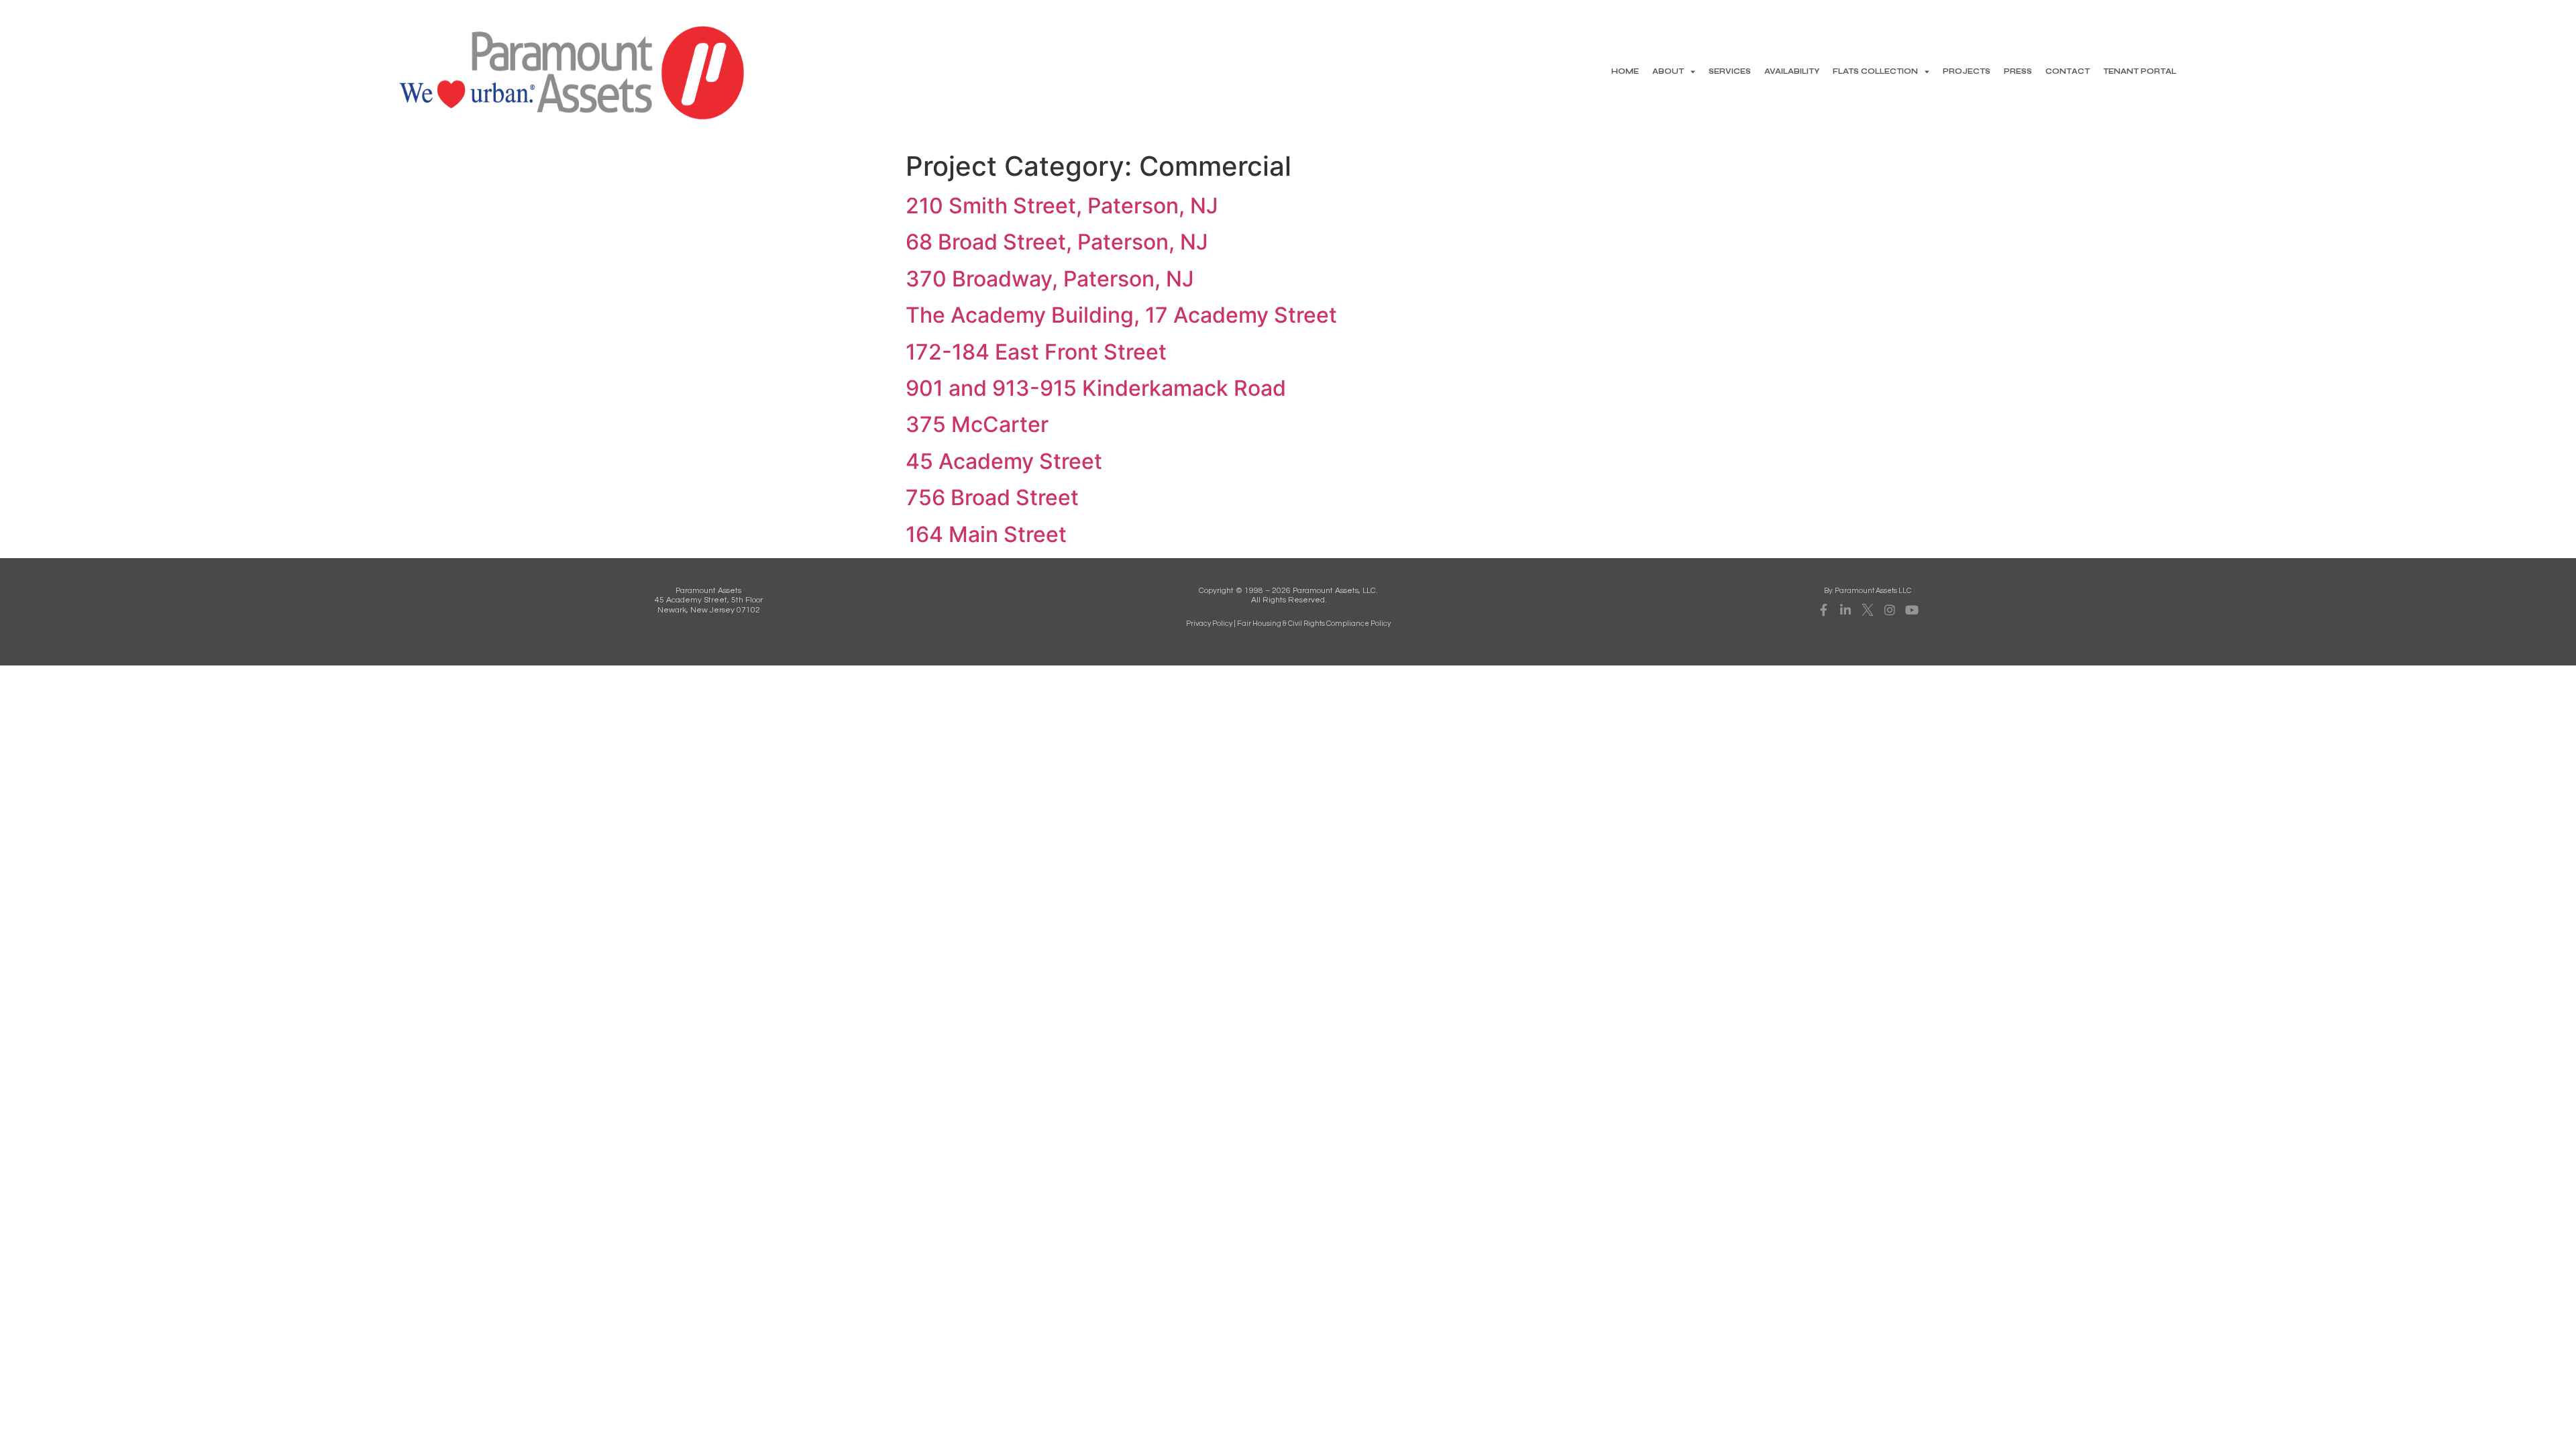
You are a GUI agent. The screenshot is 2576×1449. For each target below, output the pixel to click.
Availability (1792, 71)
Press (2018, 71)
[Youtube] (1912, 610)
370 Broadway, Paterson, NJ (1050, 279)
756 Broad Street (992, 497)
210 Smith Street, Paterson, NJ (1062, 206)
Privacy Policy (1209, 624)
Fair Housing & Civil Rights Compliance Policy (1314, 624)
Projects (1967, 71)
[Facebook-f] (1823, 610)
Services (1730, 71)
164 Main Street (986, 534)
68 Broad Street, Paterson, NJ (1057, 242)
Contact (2068, 71)
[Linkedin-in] (1845, 610)
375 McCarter (977, 424)
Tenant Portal (2140, 71)
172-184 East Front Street (1036, 352)
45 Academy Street (1004, 461)
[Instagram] (1890, 610)
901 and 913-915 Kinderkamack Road (1096, 388)
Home (1625, 71)
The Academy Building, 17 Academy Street (1121, 315)
